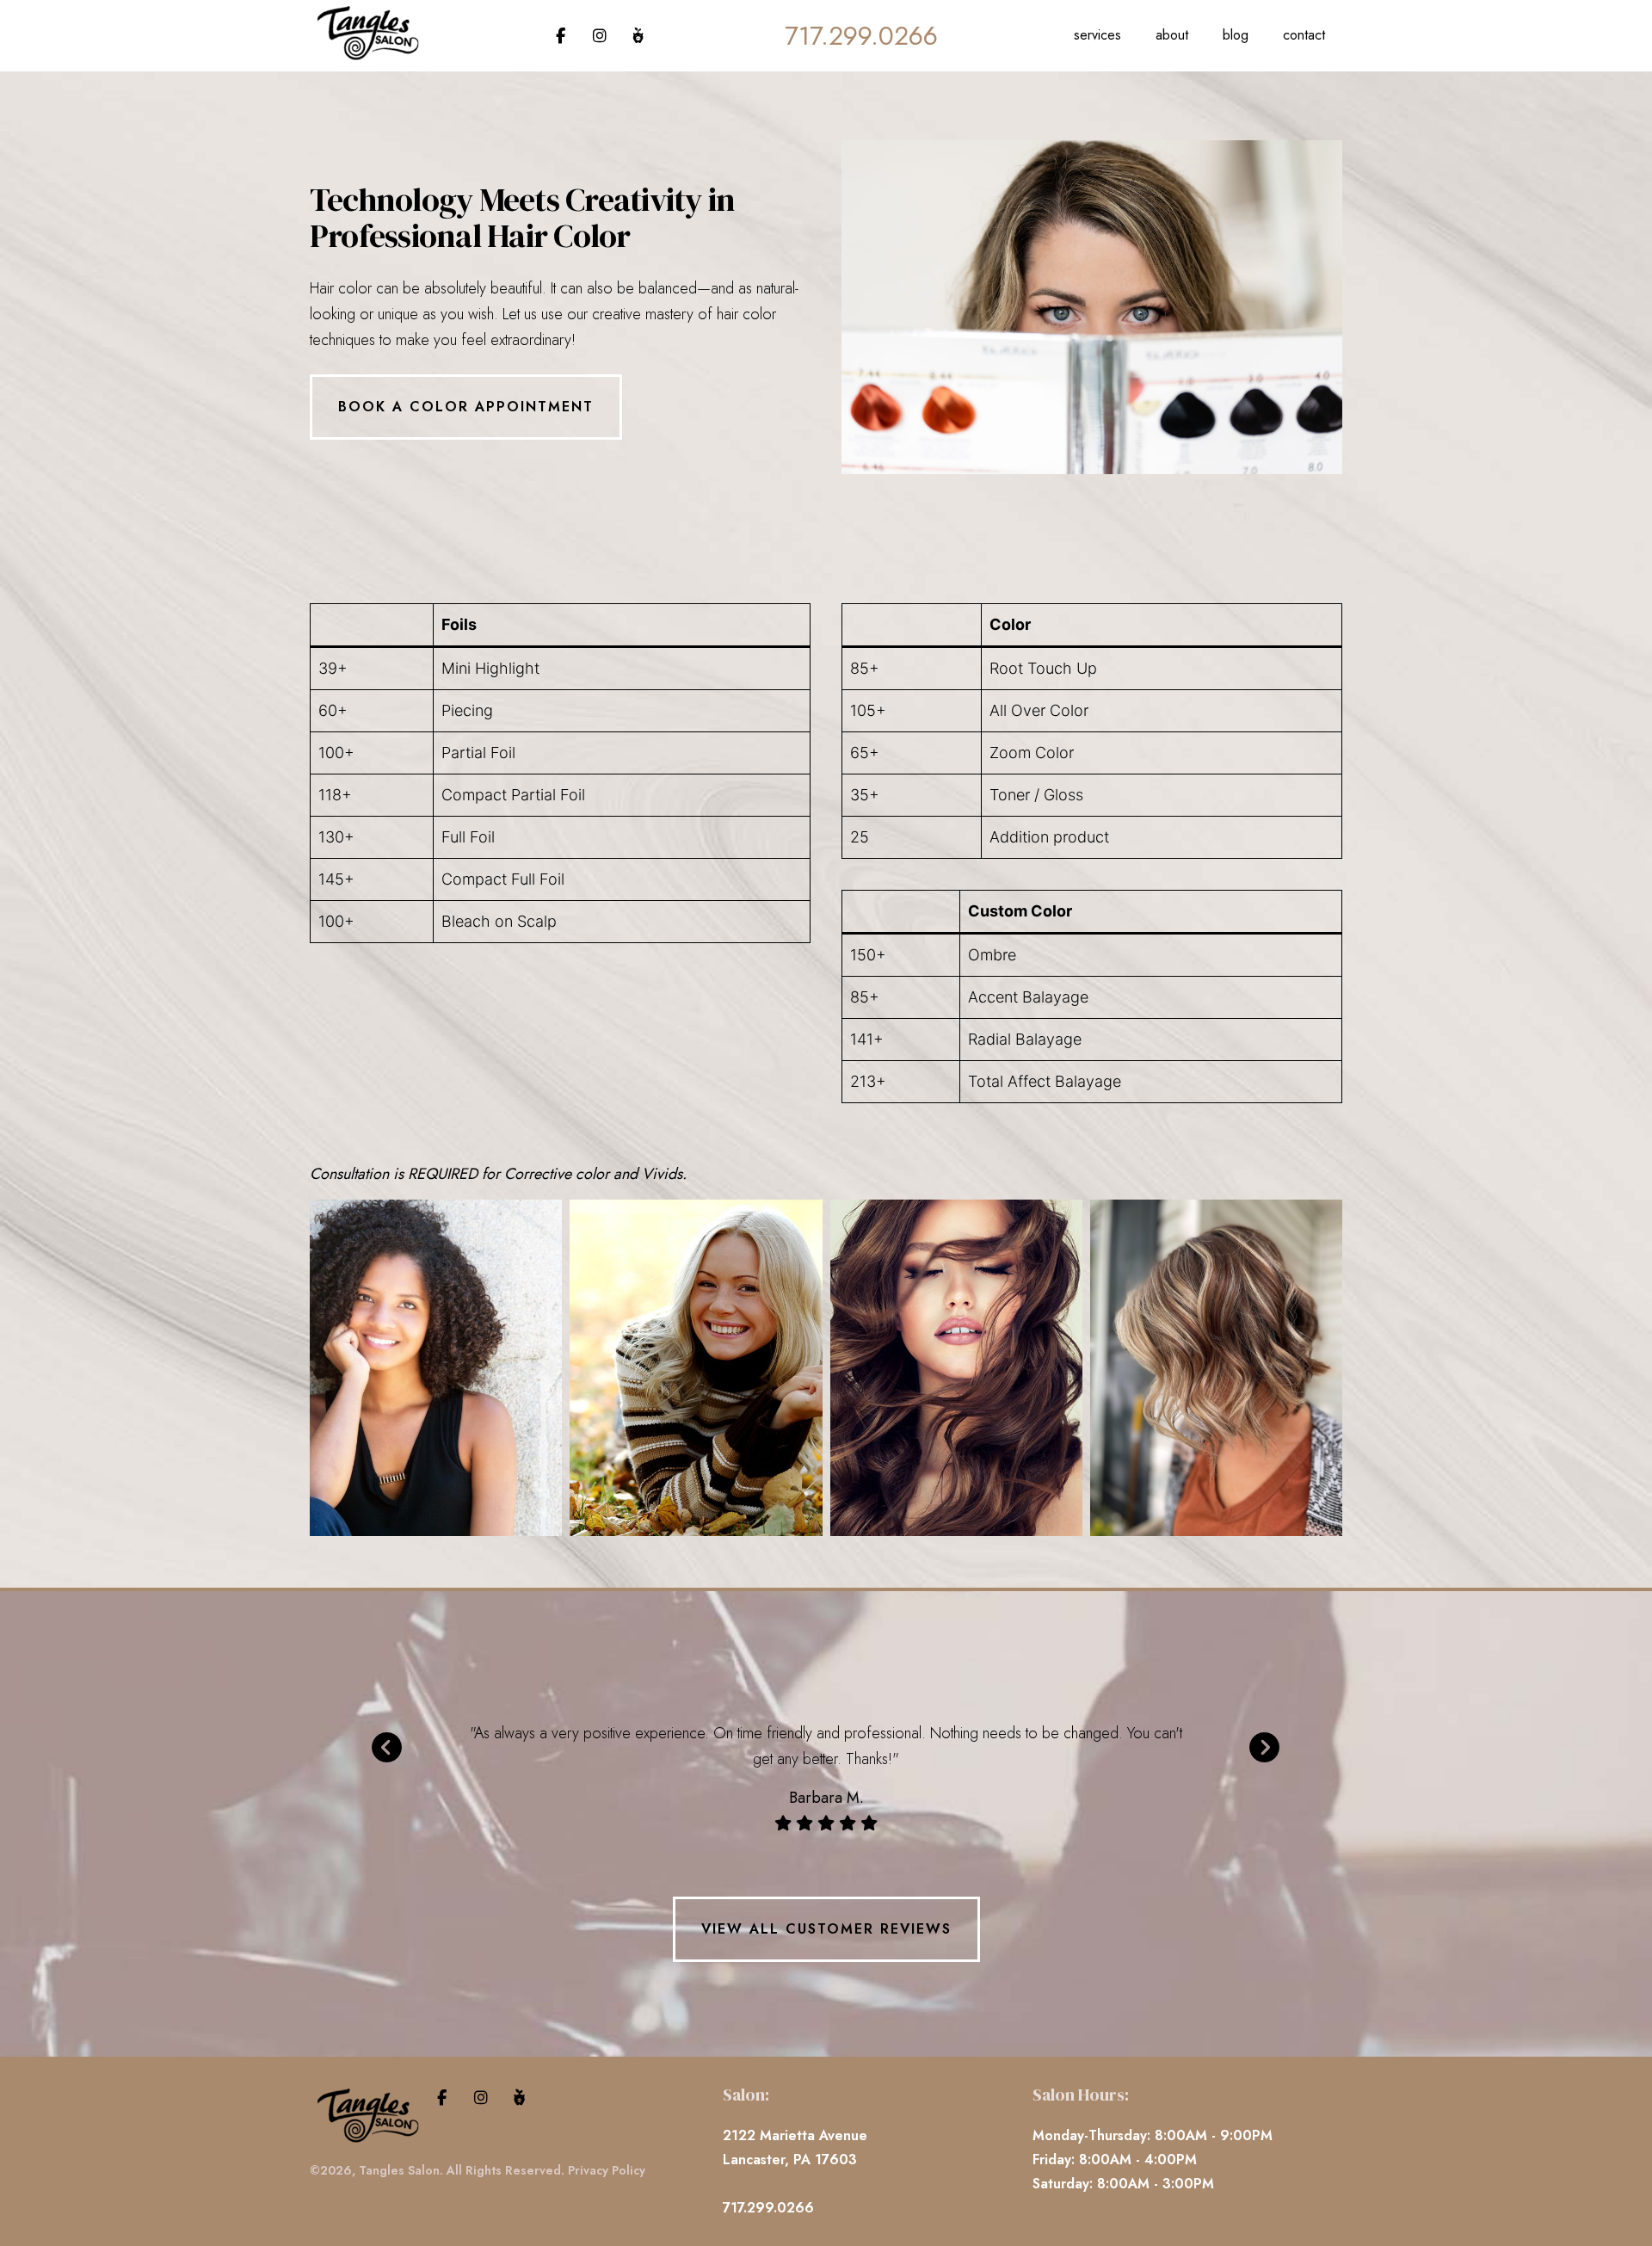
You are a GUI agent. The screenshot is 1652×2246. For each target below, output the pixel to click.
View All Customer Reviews (826, 1929)
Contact (1304, 35)
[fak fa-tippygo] (638, 36)
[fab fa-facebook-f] (563, 36)
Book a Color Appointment (466, 407)
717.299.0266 (861, 36)
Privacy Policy (607, 2170)
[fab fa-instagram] (601, 36)
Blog (1236, 35)
